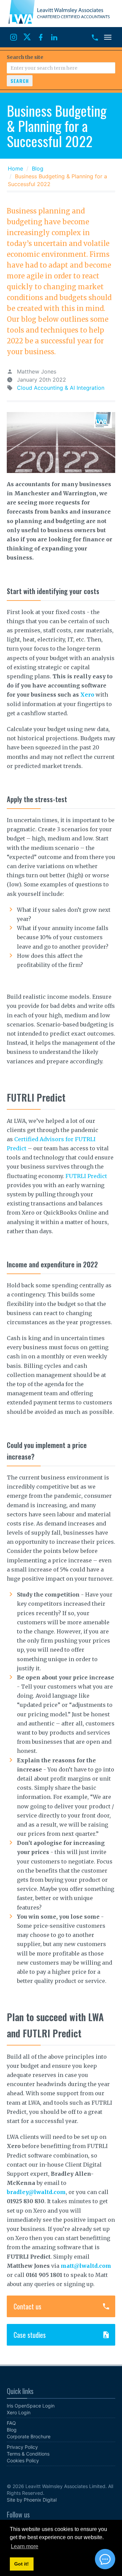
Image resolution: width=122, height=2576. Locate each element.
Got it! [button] (22, 2564)
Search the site (25, 57)
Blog (38, 168)
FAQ (11, 2423)
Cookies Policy (23, 2460)
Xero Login (19, 2412)
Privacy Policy (22, 2447)
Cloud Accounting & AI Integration (61, 388)
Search (20, 81)
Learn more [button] (25, 2546)
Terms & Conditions (28, 2454)
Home (15, 168)
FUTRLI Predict (86, 1176)
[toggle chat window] (105, 2559)
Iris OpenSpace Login (31, 2406)
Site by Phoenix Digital (32, 2500)
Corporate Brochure (29, 2436)
